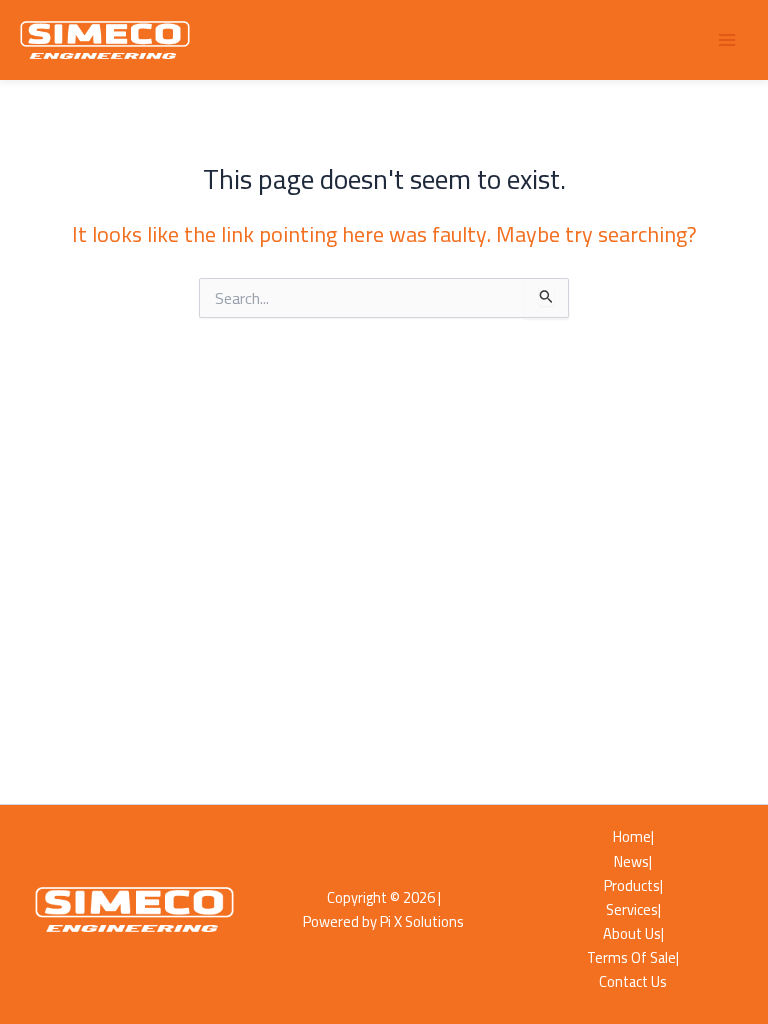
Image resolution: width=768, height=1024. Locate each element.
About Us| (633, 934)
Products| (633, 886)
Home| (633, 837)
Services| (633, 910)
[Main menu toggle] (727, 40)
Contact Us (633, 982)
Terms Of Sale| (633, 958)
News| (633, 862)
